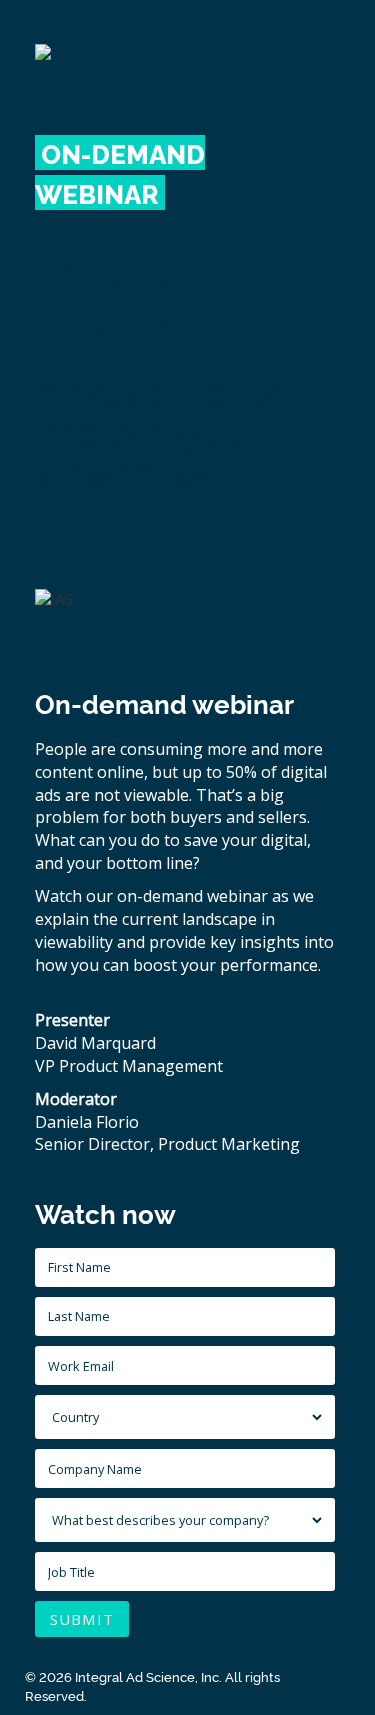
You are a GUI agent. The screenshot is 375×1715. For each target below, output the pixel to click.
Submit (82, 1619)
